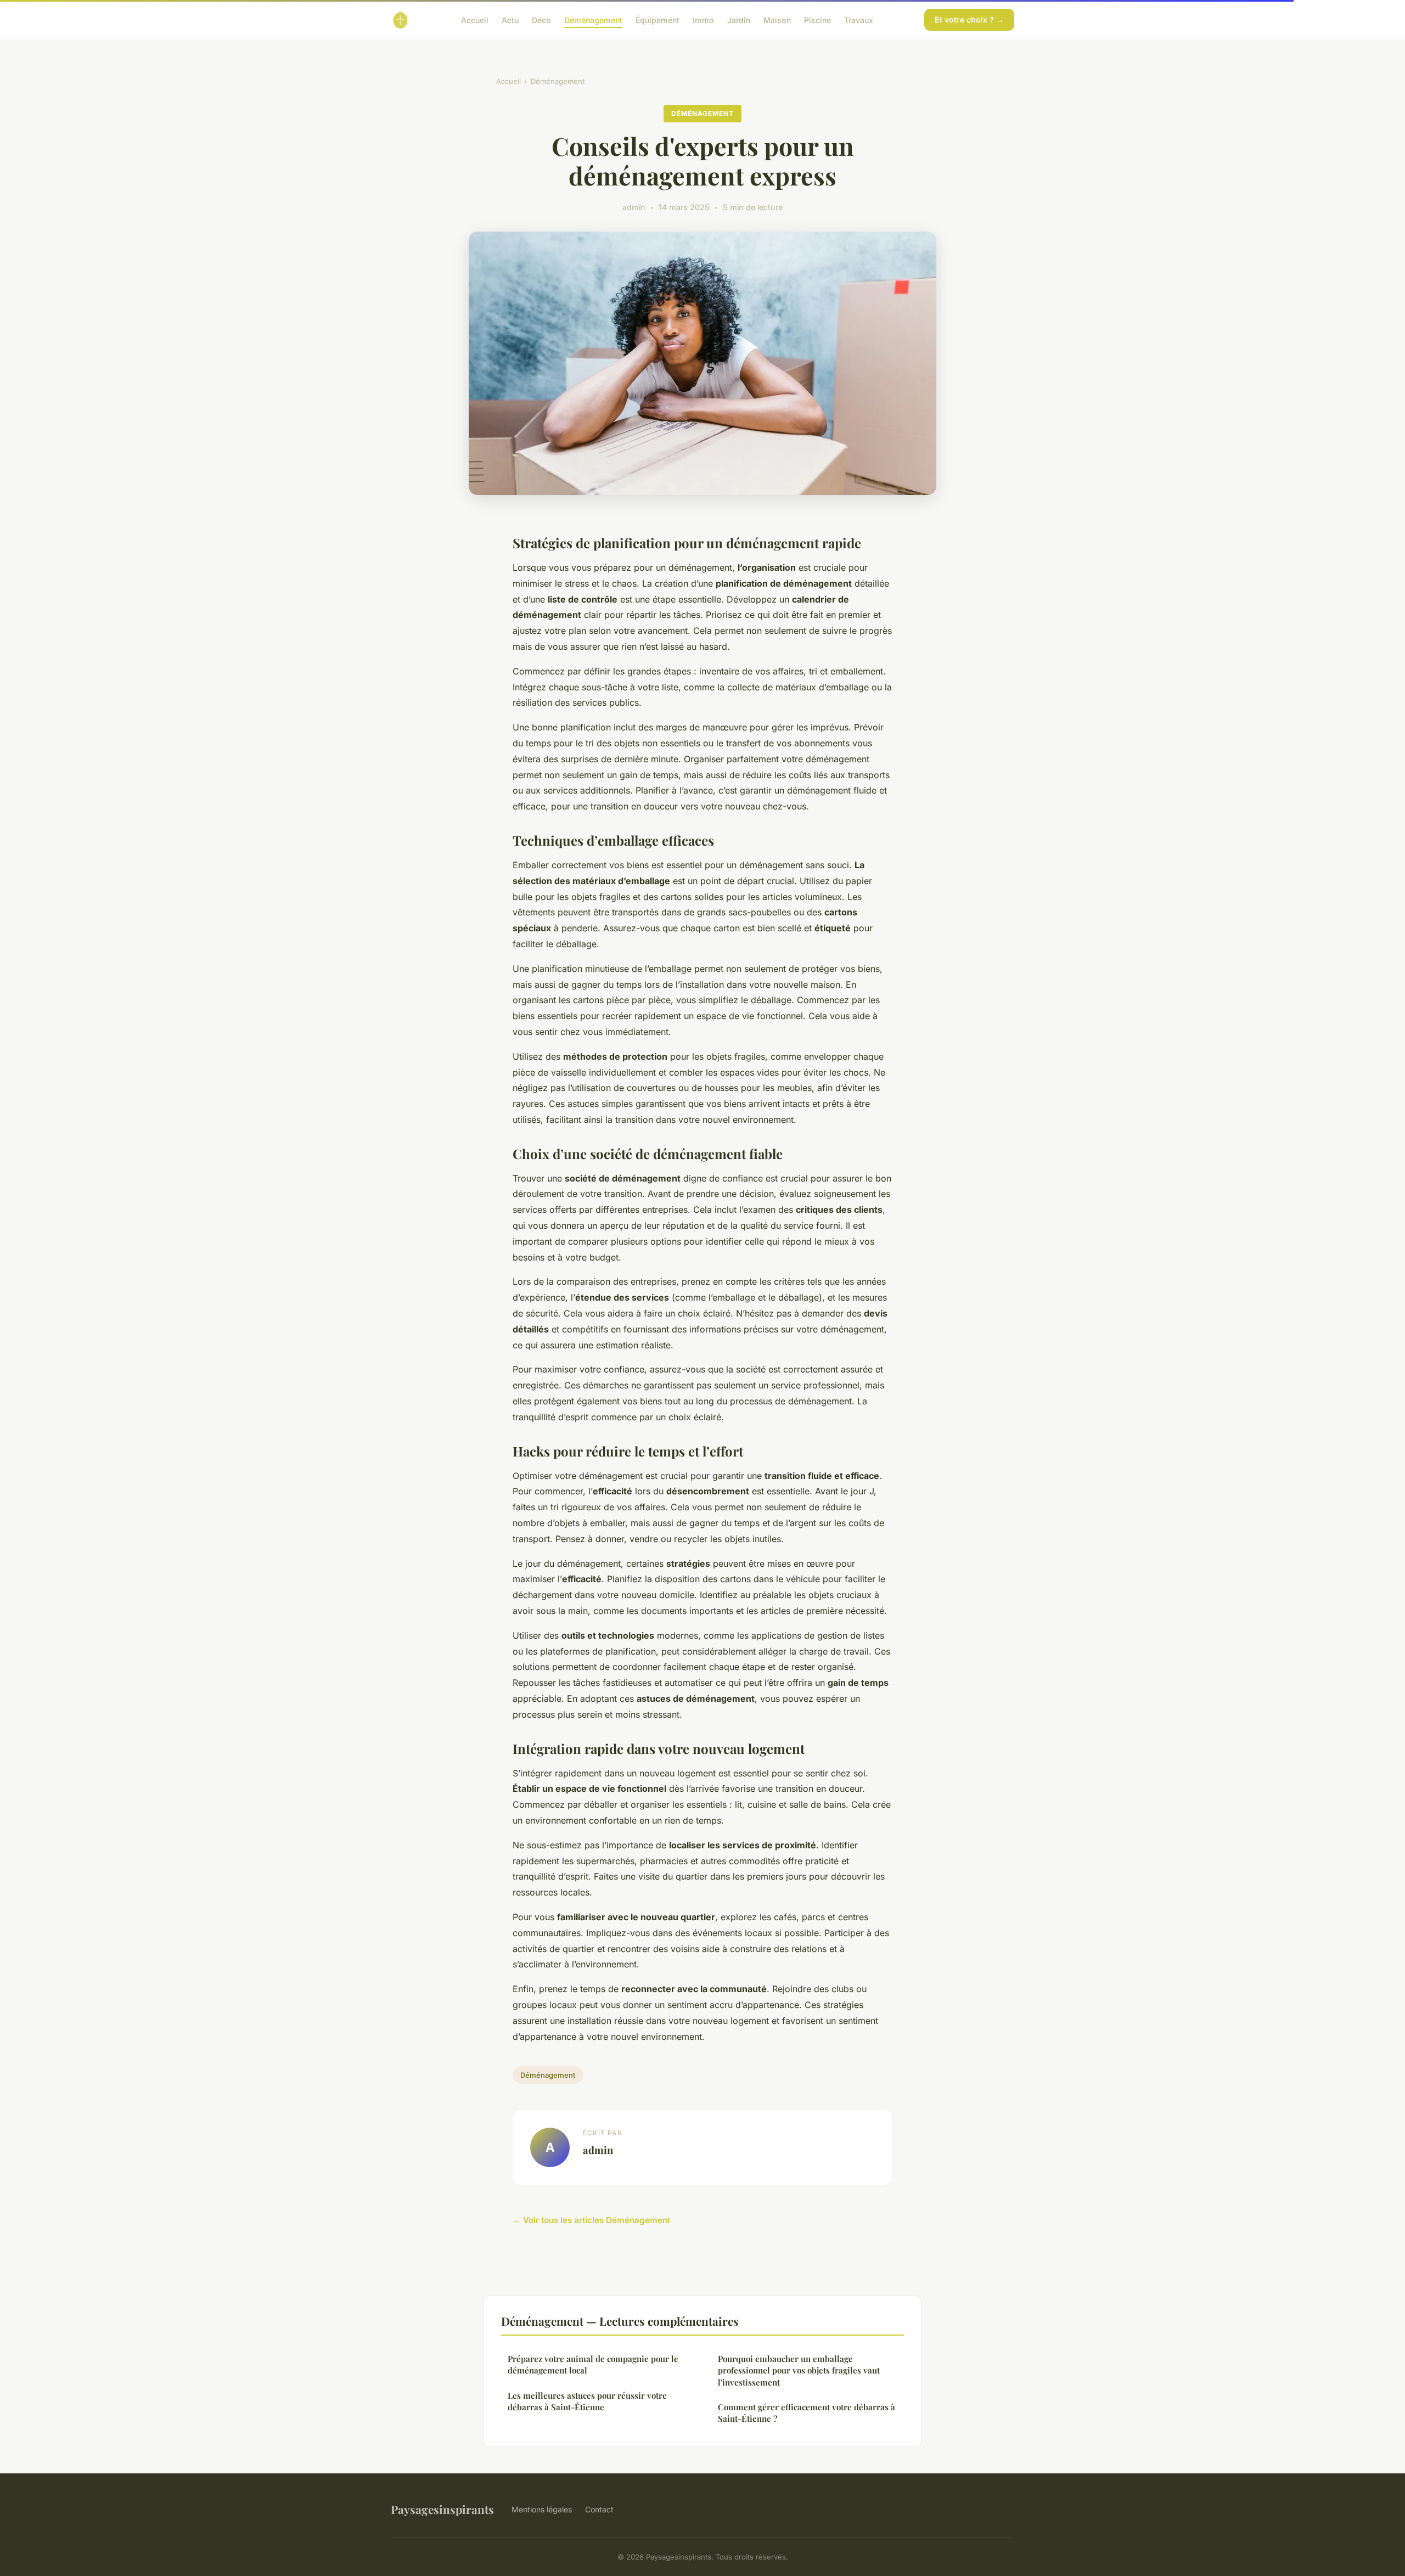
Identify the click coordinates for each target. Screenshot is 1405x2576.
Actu (510, 19)
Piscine (817, 19)
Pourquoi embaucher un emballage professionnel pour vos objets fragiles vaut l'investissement (799, 2370)
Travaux (859, 19)
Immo (703, 19)
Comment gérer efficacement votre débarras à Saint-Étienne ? (807, 2413)
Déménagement (593, 19)
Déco (541, 19)
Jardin (739, 19)
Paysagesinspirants (442, 2509)
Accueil (475, 19)
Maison (777, 19)
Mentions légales (542, 2509)
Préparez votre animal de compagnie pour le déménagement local (593, 2364)
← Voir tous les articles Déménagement (591, 2220)
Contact (599, 2509)
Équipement (657, 19)
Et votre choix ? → (969, 19)
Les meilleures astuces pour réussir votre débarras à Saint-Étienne (587, 2401)
